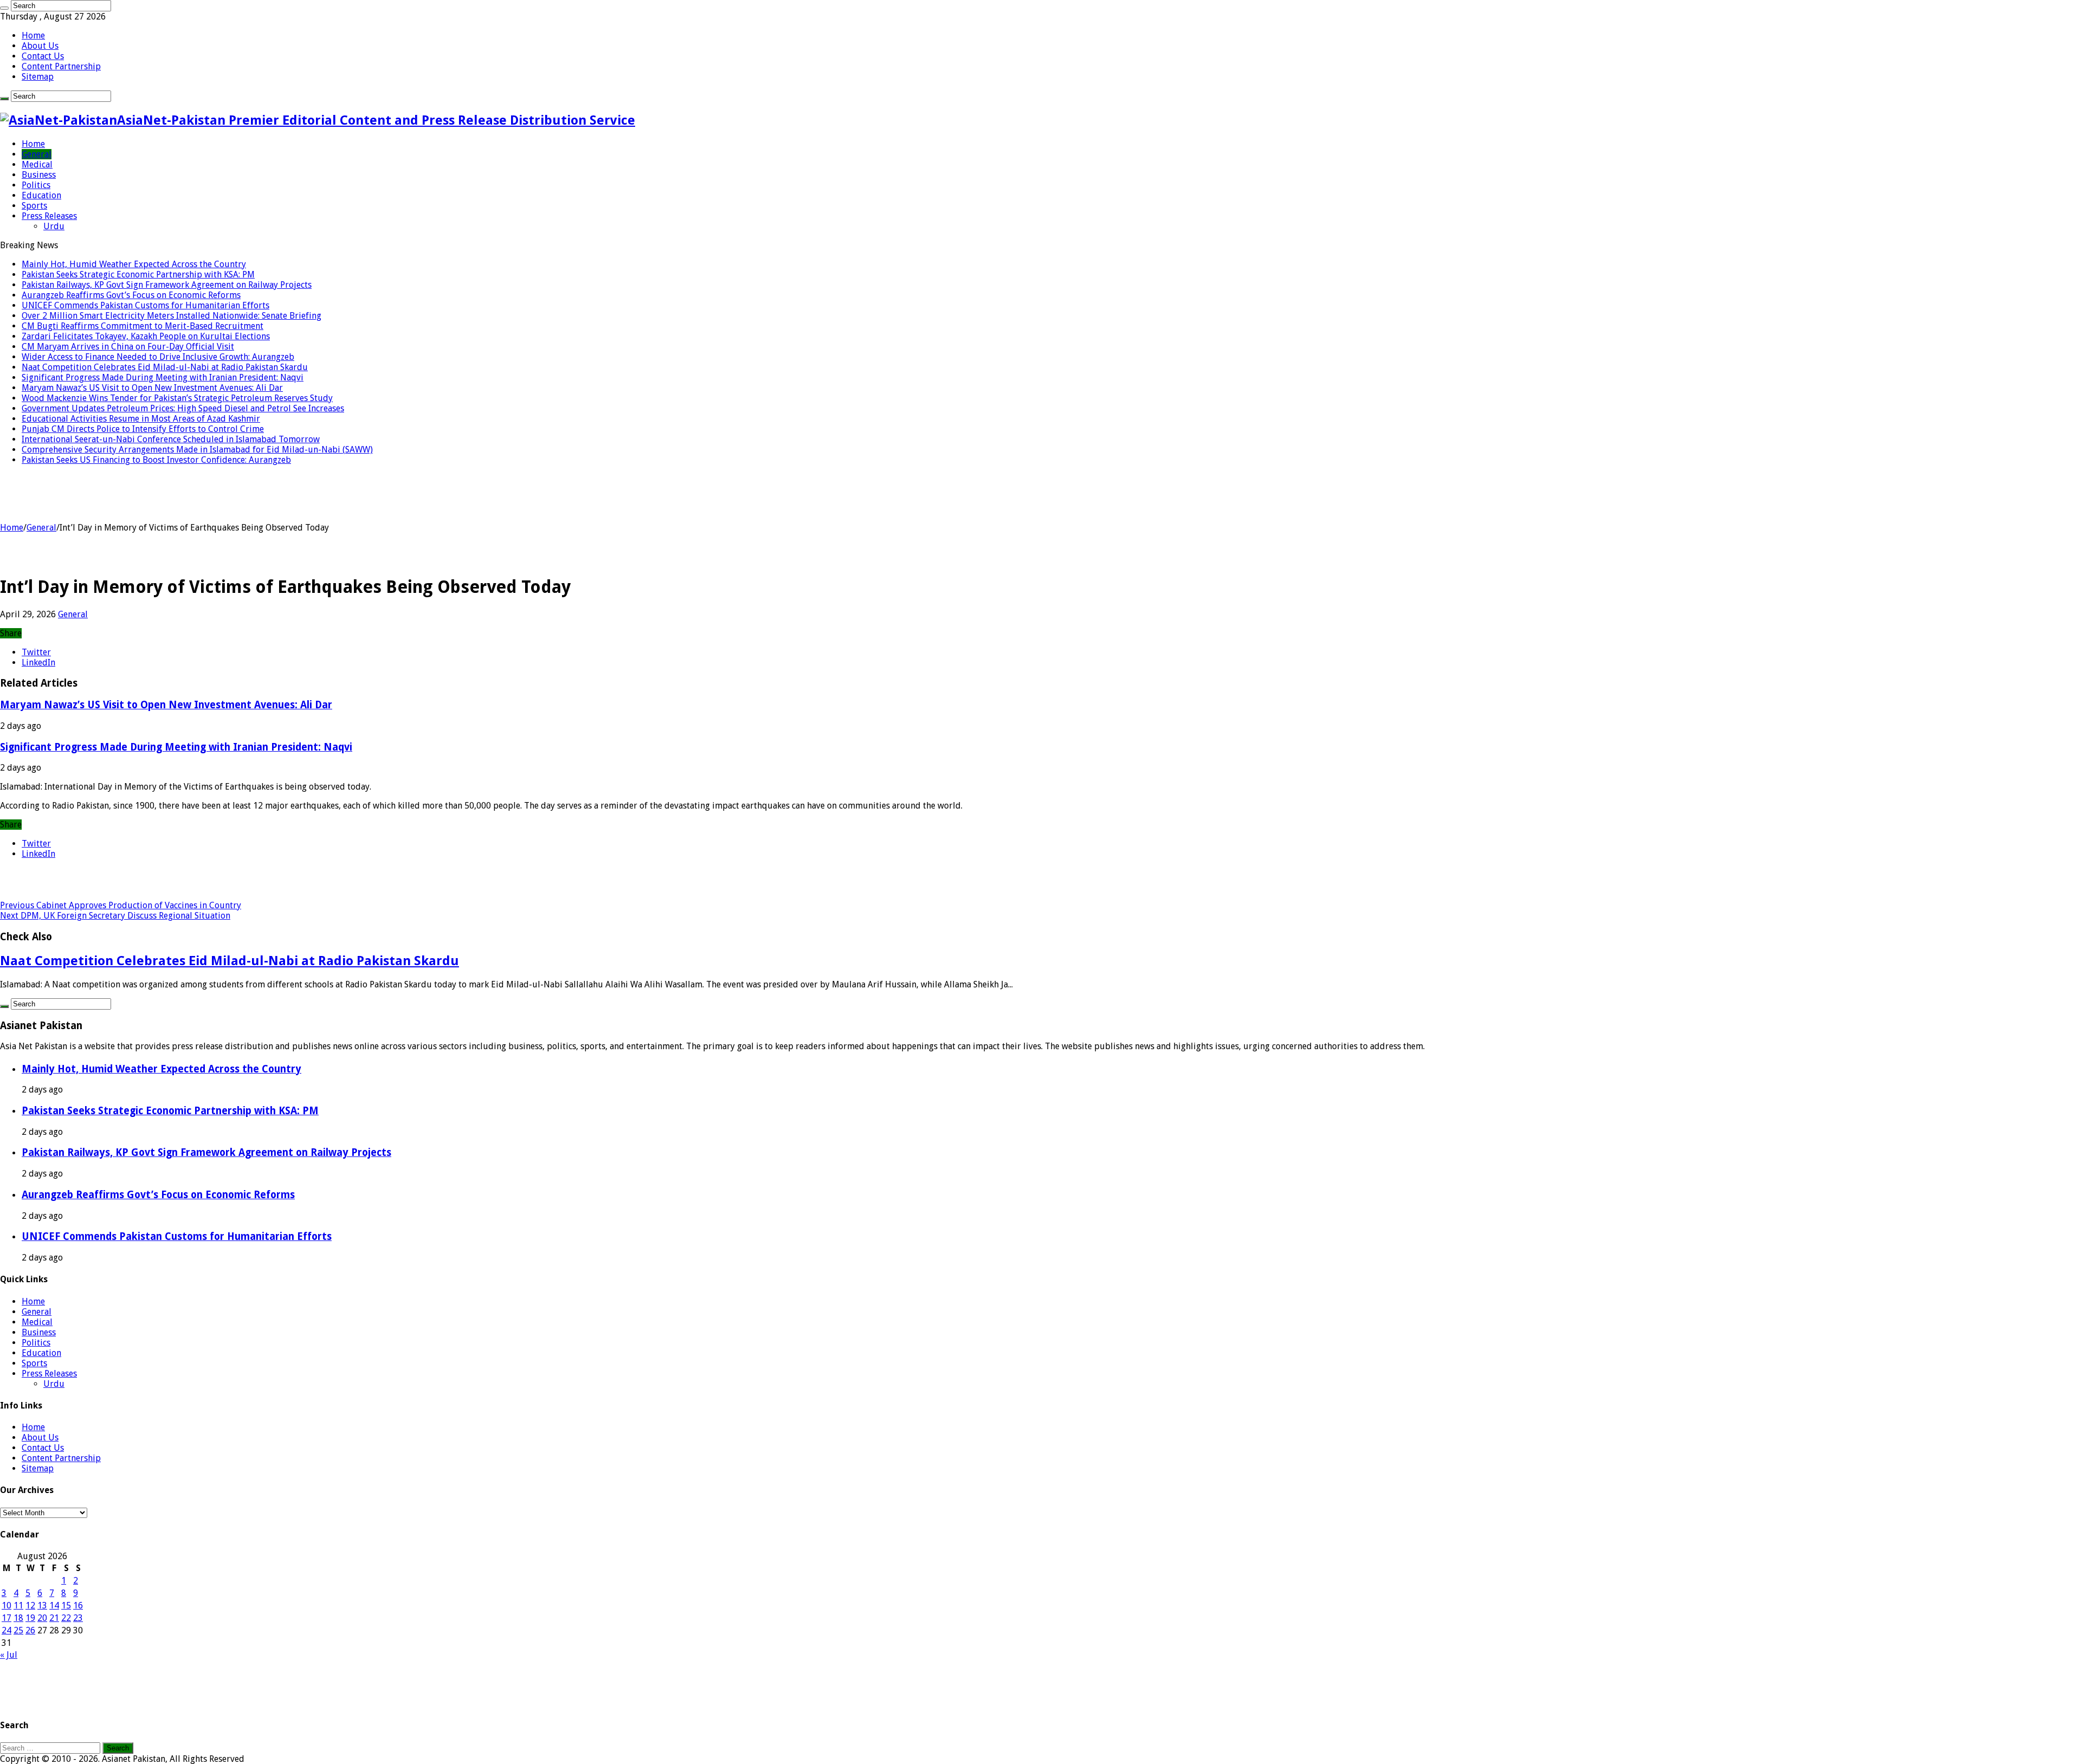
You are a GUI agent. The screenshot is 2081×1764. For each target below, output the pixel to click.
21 (54, 1618)
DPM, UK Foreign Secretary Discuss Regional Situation (115, 916)
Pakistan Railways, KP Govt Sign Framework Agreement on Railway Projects (167, 285)
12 (30, 1605)
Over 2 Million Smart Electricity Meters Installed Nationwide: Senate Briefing (172, 316)
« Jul (9, 1655)
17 (7, 1618)
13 (42, 1605)
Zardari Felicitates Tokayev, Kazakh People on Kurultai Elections (146, 336)
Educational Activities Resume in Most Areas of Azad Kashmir (141, 419)
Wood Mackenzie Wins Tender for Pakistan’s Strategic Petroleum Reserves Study (177, 398)
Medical (37, 164)
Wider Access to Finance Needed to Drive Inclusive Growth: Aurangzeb (158, 357)
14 (54, 1605)
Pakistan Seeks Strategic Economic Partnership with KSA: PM (138, 274)
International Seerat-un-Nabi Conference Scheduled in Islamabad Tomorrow (171, 439)
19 (30, 1618)
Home (33, 35)
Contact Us (43, 56)
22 (66, 1618)
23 (78, 1618)
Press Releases (49, 216)
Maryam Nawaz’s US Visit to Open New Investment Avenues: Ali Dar (152, 388)
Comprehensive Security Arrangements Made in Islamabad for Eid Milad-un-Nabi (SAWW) (197, 450)
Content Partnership (61, 66)
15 (66, 1605)
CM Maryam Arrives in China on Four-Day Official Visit (128, 347)
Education (41, 195)
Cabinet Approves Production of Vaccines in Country (121, 905)
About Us (40, 46)
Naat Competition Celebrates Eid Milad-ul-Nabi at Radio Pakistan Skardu (165, 367)
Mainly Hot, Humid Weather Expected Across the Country (134, 264)
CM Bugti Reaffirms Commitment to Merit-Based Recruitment (143, 326)
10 (7, 1605)
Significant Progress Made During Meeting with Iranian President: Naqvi (163, 377)
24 (7, 1630)
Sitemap (38, 77)
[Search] (4, 8)
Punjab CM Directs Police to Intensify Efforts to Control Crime (143, 429)
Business (39, 175)
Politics (36, 185)
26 (30, 1630)
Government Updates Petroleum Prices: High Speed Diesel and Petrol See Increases (183, 408)
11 (18, 1605)
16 (78, 1605)
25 (18, 1630)
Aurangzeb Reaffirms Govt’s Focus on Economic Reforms (131, 295)
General (37, 154)
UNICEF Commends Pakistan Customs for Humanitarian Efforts (146, 305)
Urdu (54, 226)
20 (42, 1618)
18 (18, 1618)
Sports (34, 206)
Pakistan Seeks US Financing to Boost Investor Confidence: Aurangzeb (156, 460)
